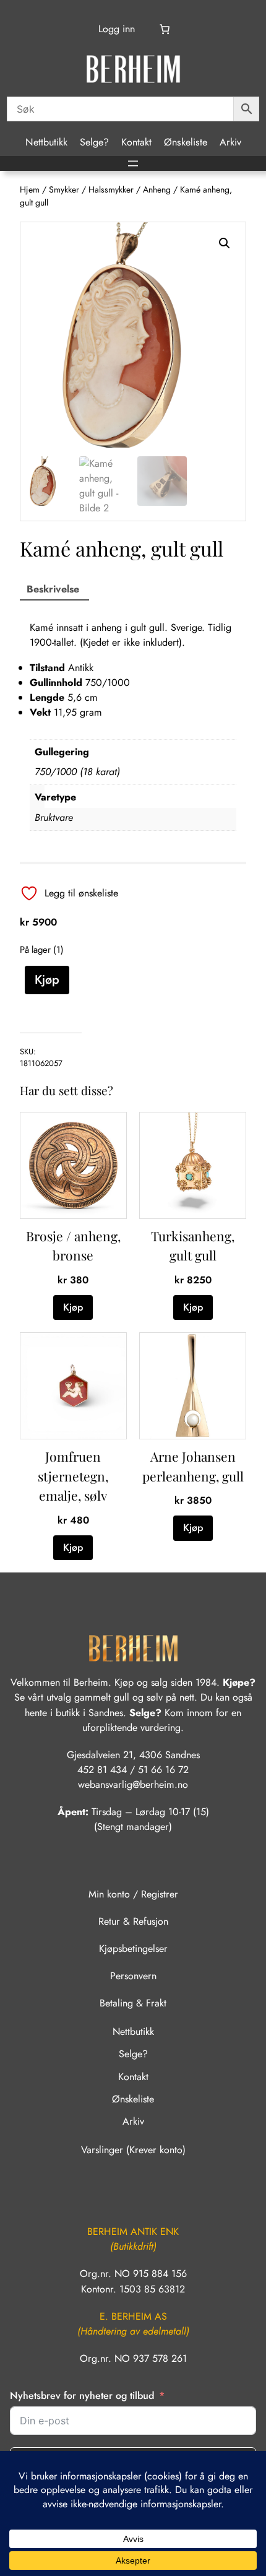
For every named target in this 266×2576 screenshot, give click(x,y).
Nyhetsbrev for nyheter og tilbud (82, 2396)
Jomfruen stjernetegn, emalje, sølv (73, 1476)
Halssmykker (111, 189)
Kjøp (47, 979)
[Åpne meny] (133, 163)
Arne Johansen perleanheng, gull (193, 1466)
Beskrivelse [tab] (53, 589)
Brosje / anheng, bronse (73, 1246)
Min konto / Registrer (133, 1894)
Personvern (133, 1976)
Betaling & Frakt (133, 2003)
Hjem (30, 189)
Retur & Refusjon (133, 1921)
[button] (225, 243)
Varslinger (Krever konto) (133, 2150)
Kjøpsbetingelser (133, 1949)
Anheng (157, 189)
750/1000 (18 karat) (77, 772)
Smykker (64, 189)
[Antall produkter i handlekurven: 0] (165, 29)
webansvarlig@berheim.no (133, 1785)
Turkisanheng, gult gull (193, 1246)
